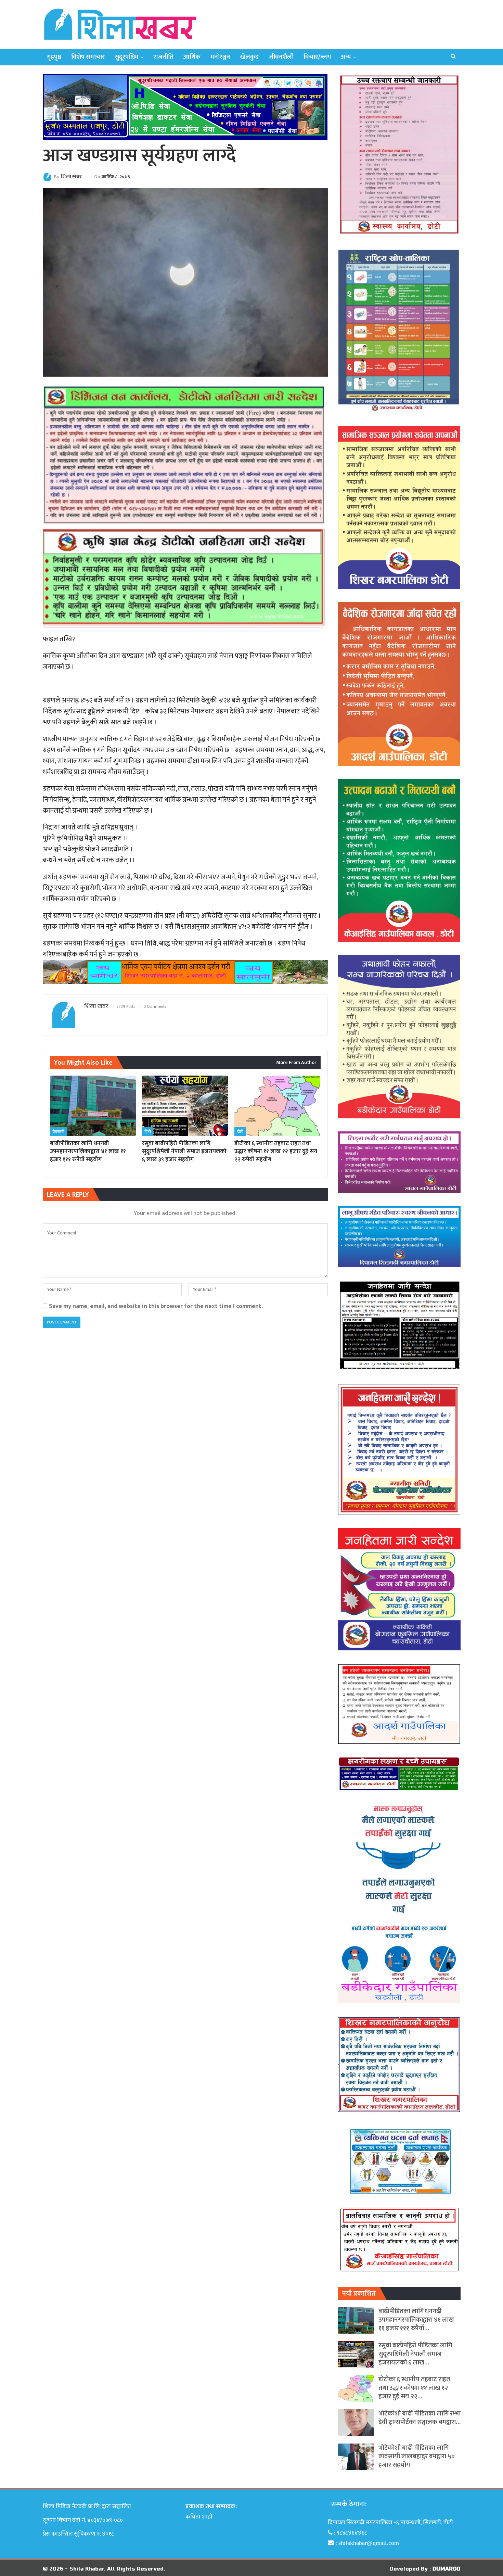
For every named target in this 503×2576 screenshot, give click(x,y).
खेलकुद (249, 57)
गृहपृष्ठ (54, 57)
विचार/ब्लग (317, 57)
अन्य (346, 57)
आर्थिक (192, 57)
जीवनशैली (281, 57)
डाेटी (148, 1132)
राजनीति (163, 57)
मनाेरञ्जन (220, 57)
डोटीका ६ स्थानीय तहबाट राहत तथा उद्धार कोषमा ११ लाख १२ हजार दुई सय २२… (414, 2388)
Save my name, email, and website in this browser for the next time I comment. (156, 1306)
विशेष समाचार (88, 57)
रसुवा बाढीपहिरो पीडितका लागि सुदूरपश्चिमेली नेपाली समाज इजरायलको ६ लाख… (415, 2354)
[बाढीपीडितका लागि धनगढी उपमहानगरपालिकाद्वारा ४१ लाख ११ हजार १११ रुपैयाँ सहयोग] (93, 1106)
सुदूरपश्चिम (127, 57)
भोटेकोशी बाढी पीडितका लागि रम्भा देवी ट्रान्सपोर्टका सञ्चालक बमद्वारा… (420, 2418)
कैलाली (58, 1132)
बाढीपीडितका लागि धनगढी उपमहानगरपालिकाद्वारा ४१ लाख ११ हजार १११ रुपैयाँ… (416, 2320)
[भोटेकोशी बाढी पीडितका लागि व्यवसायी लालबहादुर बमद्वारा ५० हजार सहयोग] (356, 2457)
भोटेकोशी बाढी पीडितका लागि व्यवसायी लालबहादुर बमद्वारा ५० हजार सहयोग (417, 2456)
